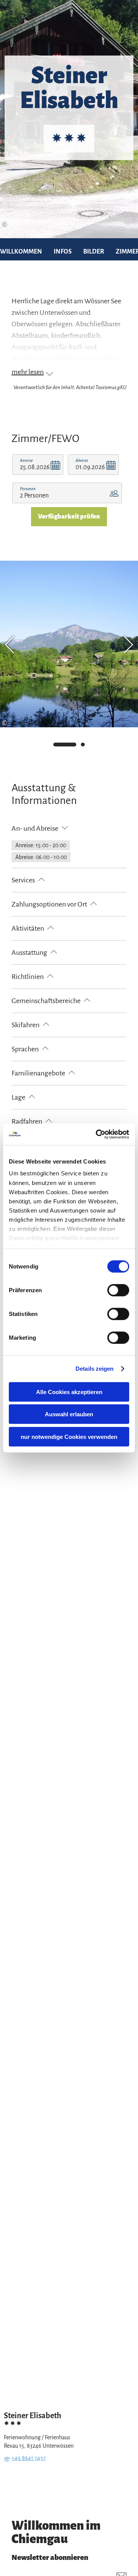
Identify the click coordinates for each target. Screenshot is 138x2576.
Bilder (94, 252)
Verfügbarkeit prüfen (69, 517)
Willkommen (21, 252)
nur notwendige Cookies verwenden (69, 1436)
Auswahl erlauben (69, 1414)
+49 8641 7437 (29, 2458)
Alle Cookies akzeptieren (69, 1392)
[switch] (118, 1290)
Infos (63, 252)
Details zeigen (94, 1369)
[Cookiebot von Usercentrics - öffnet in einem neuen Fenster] (97, 1134)
